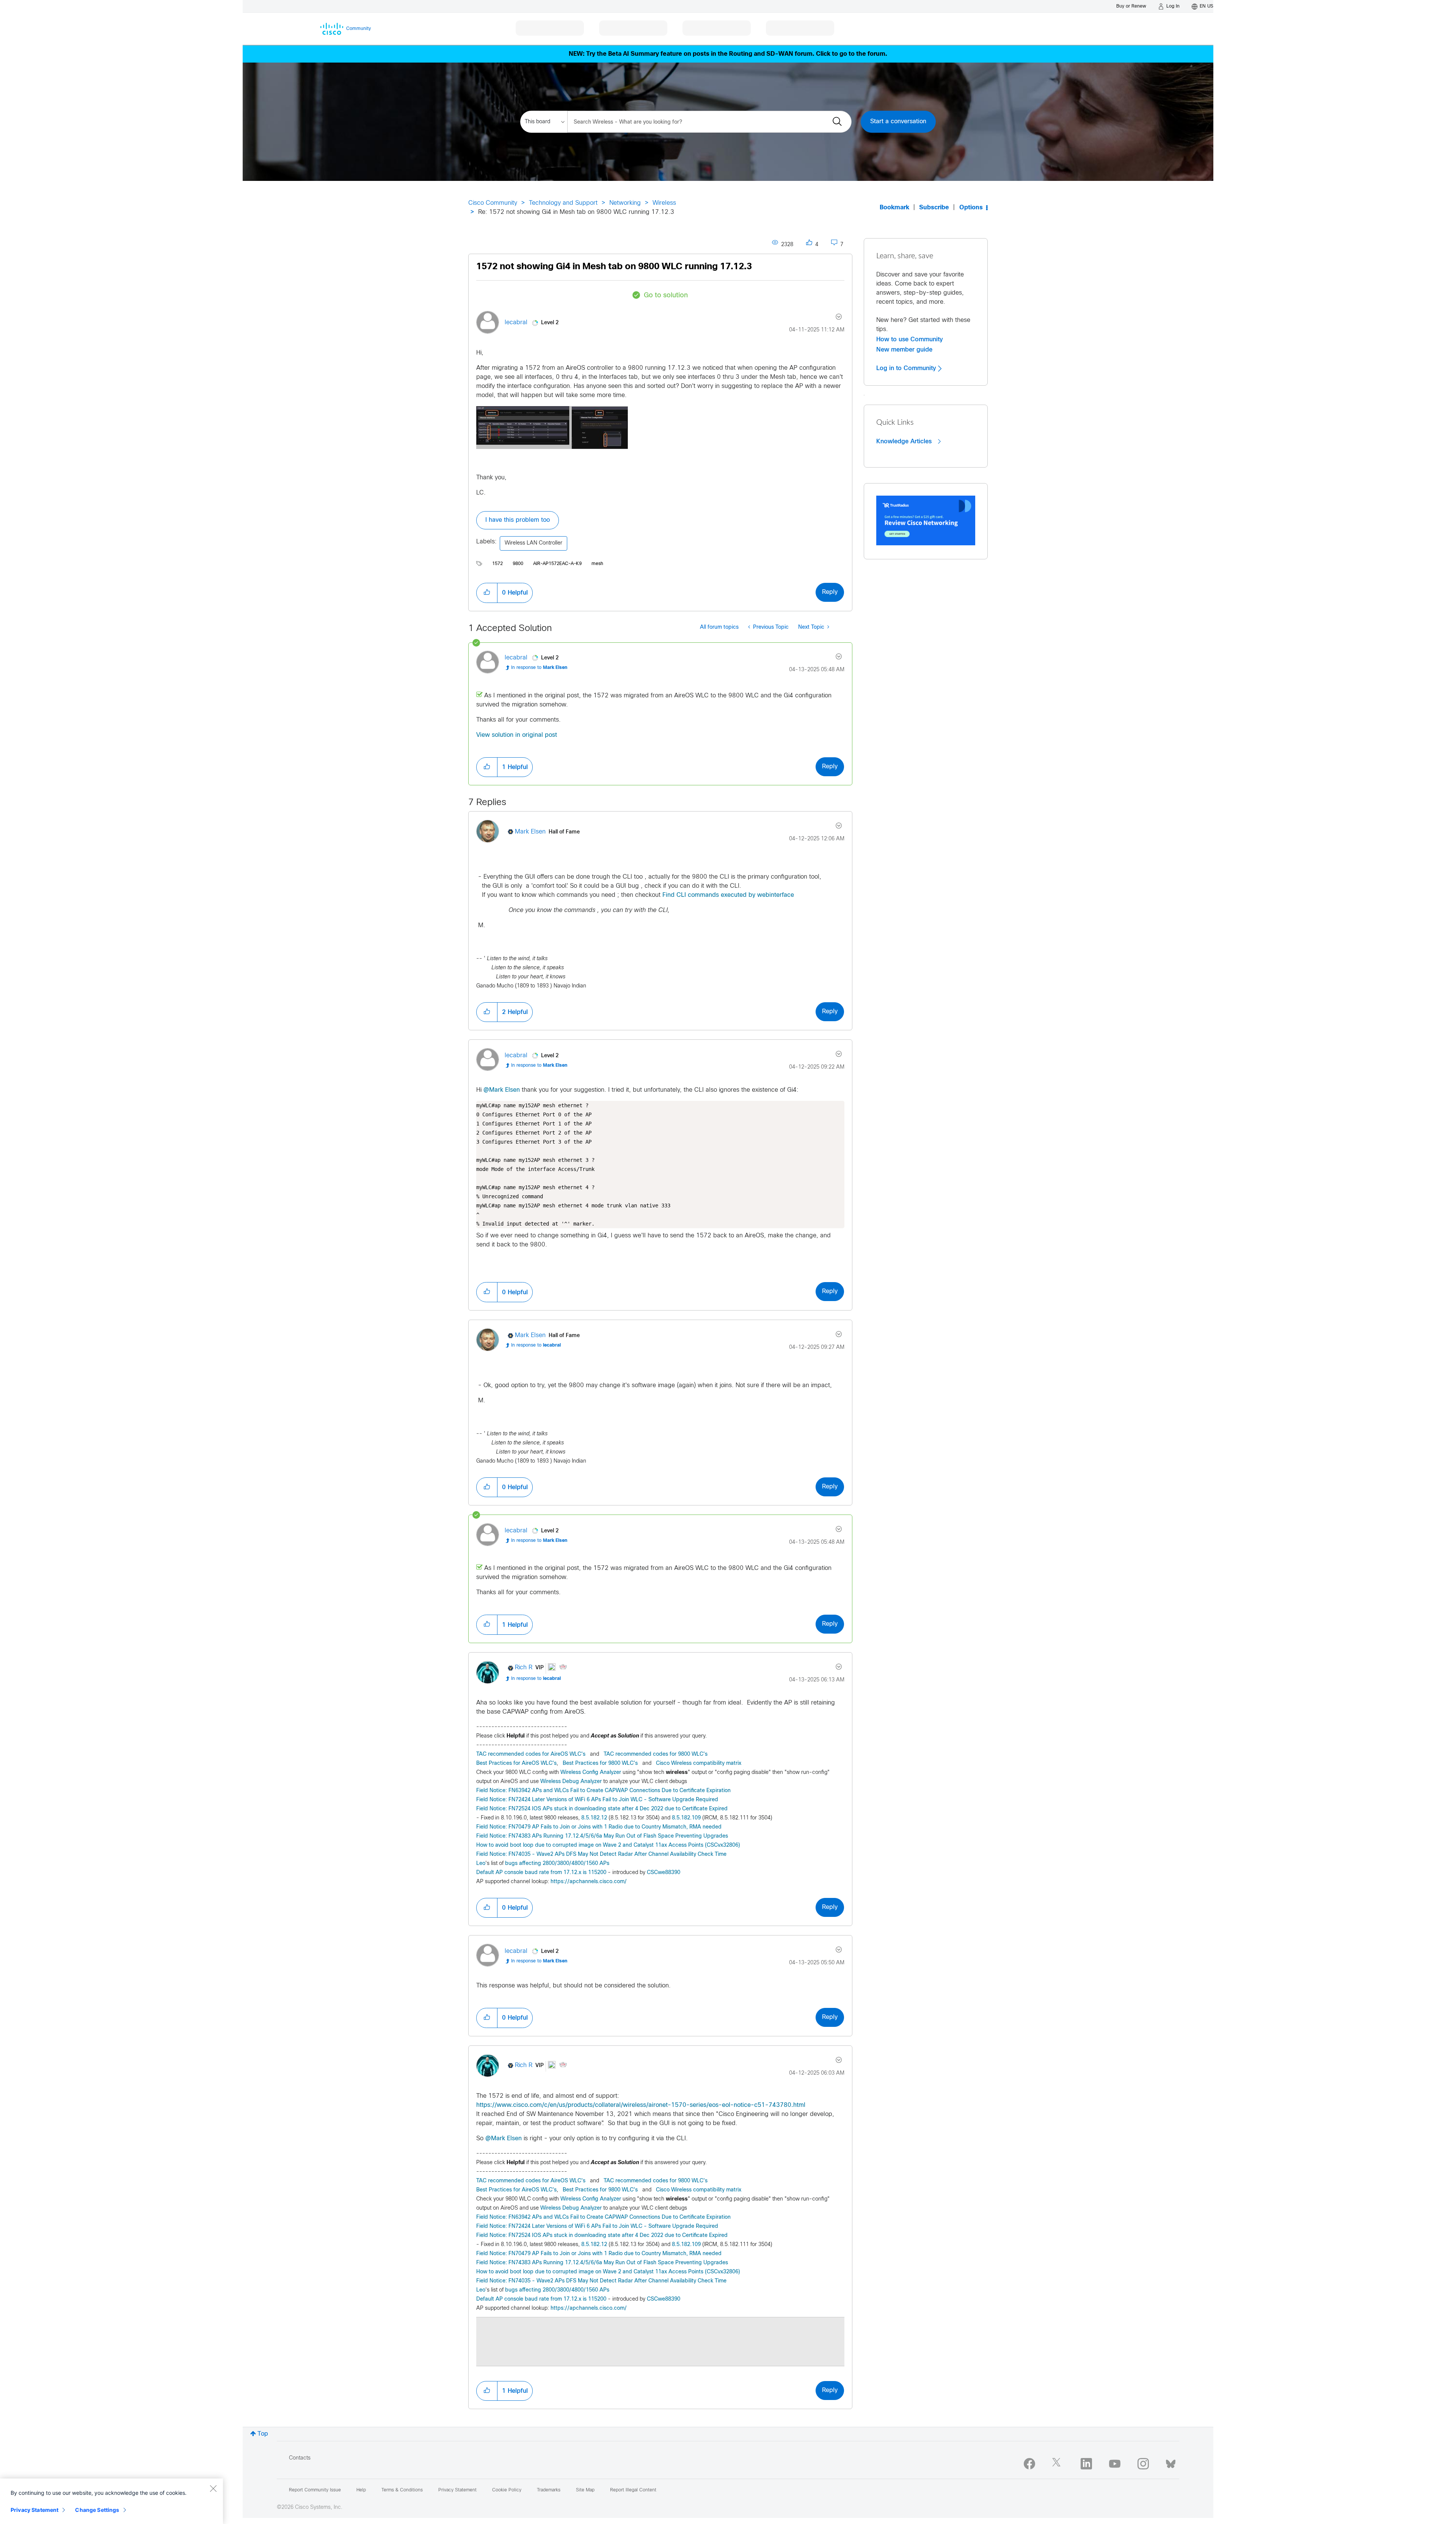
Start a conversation (898, 122)
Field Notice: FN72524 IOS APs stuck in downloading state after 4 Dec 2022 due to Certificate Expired (602, 1809)
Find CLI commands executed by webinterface (728, 895)
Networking (625, 203)
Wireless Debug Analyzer (571, 1782)
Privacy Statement (35, 2510)
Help (361, 2490)
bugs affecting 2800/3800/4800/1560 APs (557, 1864)
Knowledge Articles (905, 441)
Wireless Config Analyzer (591, 1773)
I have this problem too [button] (518, 520)
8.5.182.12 (594, 1818)
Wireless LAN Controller (533, 543)
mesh (597, 564)
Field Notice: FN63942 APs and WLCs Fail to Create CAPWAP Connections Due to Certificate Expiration (603, 1791)
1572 (497, 564)
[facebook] (1029, 2464)
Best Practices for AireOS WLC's (516, 1764)
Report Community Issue (315, 2490)
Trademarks (549, 2490)
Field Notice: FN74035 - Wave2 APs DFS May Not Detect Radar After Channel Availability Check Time (601, 1855)
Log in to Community (907, 368)
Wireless (664, 203)
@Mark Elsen (502, 1090)
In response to (539, 668)
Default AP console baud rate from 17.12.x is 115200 (541, 1873)
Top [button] (263, 2434)
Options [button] (971, 208)
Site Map (585, 2490)
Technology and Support (563, 203)
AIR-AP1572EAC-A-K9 (557, 564)
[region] (111, 2501)
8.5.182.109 (686, 1818)
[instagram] (1143, 2464)
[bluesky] (1171, 2462)
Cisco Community (493, 203)
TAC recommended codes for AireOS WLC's (531, 1754)
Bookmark (894, 208)
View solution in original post (517, 735)
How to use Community (910, 339)
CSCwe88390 (664, 1873)
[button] (552, 428)
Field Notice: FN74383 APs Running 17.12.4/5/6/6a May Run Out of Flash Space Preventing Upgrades (602, 1836)
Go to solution (666, 296)
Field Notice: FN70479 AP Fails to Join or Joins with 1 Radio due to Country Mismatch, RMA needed (599, 1827)
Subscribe (934, 208)
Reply (830, 592)
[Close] (213, 2488)
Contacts (300, 2458)
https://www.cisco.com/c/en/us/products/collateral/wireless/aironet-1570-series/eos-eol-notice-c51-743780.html (641, 2105)
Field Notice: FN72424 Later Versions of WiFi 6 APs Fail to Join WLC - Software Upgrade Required (597, 1800)
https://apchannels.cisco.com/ (589, 1882)
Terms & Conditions (402, 2490)
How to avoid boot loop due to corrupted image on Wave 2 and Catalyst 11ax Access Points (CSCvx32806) (608, 1845)
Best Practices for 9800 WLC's (600, 1764)
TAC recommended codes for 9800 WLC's (656, 1754)
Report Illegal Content (633, 2490)
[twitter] (1058, 2464)
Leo (481, 1864)
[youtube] (1115, 2464)
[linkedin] (1086, 2464)
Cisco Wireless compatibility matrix (699, 1764)
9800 (518, 564)
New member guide (904, 350)
